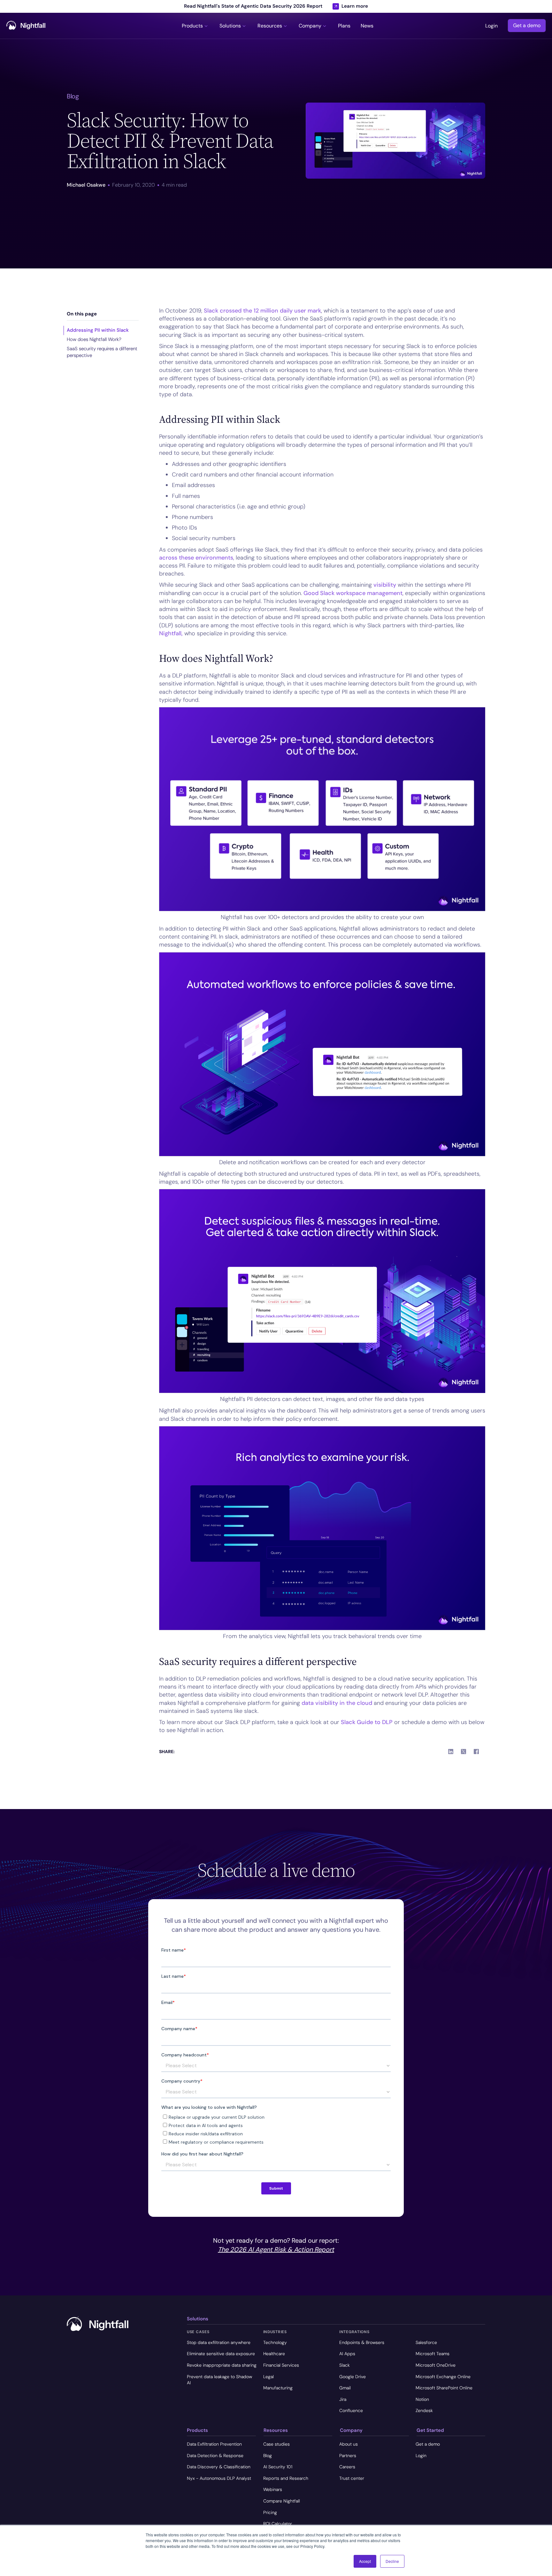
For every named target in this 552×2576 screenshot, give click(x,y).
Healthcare (274, 2354)
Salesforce (426, 2342)
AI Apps (347, 2354)
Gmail (345, 2388)
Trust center (352, 2478)
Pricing (270, 2512)
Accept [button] (365, 2561)
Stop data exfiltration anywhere (219, 2342)
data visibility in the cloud (337, 1703)
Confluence (351, 2410)
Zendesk (424, 2410)
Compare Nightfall (282, 2501)
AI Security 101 (278, 2467)
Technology (275, 2342)
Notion (422, 2399)
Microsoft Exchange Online (443, 2377)
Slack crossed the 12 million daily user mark (262, 311)
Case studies (276, 2444)
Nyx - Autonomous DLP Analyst (219, 2478)
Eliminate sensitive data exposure (221, 2354)
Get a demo (527, 26)
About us (349, 2444)
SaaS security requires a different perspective (102, 352)
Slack (345, 2365)
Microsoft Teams (433, 2354)
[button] (195, 26)
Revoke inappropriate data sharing (222, 2365)
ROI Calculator (278, 2524)
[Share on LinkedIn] (451, 1752)
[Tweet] (464, 1752)
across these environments (196, 558)
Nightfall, (171, 633)
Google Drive (353, 2377)
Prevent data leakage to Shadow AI (219, 2380)
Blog (268, 2456)
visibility (385, 585)
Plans (344, 26)
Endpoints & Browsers (362, 2342)
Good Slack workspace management (353, 593)
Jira (343, 2399)
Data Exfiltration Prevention (214, 2444)
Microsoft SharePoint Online (444, 2388)
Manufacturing (278, 2388)
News (367, 26)
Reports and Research (286, 2478)
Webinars (273, 2489)
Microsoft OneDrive (436, 2365)
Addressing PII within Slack (98, 330)
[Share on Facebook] (476, 1752)
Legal (268, 2377)
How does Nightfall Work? (94, 339)
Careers (347, 2467)
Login (491, 26)
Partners (348, 2456)
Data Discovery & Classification (219, 2467)
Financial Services (281, 2365)
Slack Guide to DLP (367, 1722)
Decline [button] (392, 2561)
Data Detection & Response (215, 2456)
